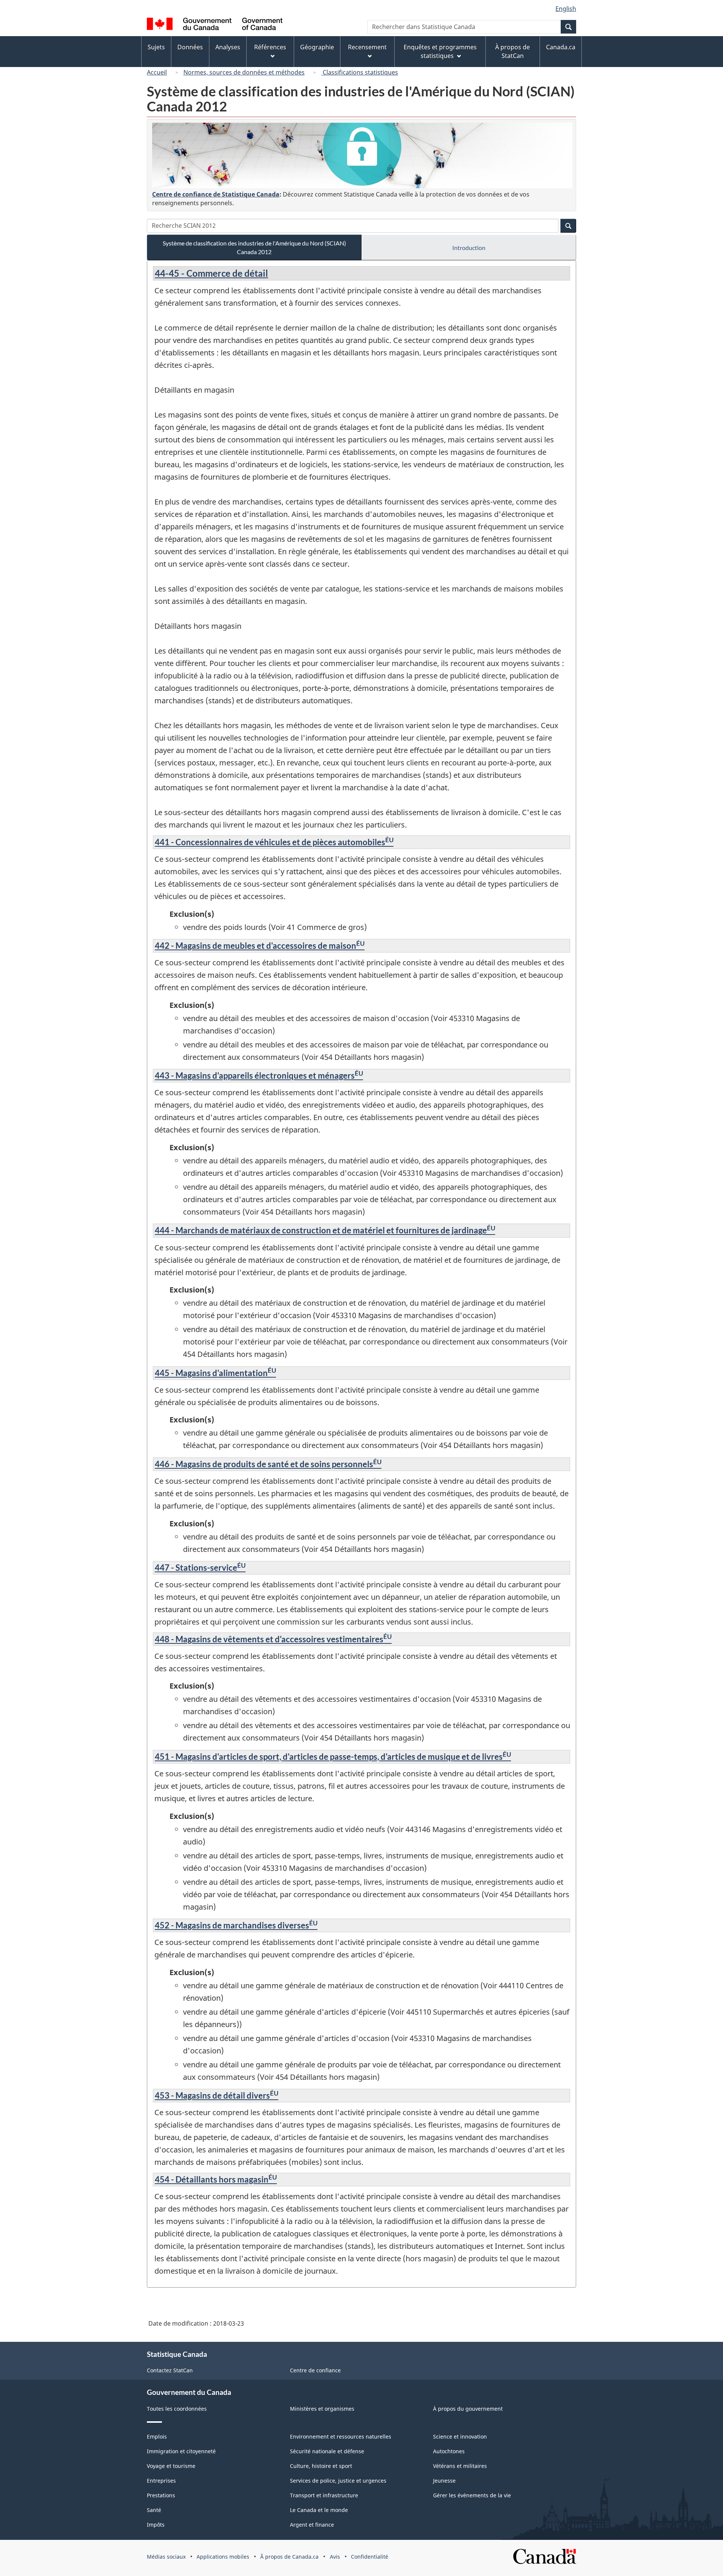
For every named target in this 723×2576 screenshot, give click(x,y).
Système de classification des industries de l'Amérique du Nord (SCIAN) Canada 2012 (254, 247)
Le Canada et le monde (319, 2510)
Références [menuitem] (270, 47)
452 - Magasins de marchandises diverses (236, 1925)
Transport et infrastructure (324, 2495)
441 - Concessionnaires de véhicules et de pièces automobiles (274, 842)
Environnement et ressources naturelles (341, 2437)
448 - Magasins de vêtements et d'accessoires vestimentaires (273, 1639)
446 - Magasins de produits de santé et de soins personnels (268, 1464)
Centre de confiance (315, 2370)
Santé (154, 2510)
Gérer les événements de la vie (472, 2495)
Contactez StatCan (170, 2370)
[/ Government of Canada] (215, 25)
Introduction (469, 248)
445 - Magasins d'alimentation (215, 1373)
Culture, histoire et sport (321, 2466)
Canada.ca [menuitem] (561, 47)
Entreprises (161, 2481)
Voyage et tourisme (171, 2466)
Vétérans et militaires (460, 2466)
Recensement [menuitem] (367, 47)
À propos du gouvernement (468, 2409)
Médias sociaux (166, 2557)
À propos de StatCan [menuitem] (513, 51)
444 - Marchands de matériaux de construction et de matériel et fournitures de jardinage (325, 1230)
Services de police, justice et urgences (338, 2481)
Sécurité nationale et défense (327, 2451)
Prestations (161, 2495)
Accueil (157, 72)
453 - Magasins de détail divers (217, 2095)
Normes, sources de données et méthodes (244, 72)
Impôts (156, 2525)
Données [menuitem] (190, 47)
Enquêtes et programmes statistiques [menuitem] (440, 51)
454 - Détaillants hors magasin (216, 2179)
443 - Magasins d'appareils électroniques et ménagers (259, 1075)
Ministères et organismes (322, 2409)
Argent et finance (312, 2525)
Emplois (157, 2437)
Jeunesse (444, 2481)
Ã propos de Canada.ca (289, 2557)
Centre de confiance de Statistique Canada (216, 194)
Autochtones (449, 2451)
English (566, 9)
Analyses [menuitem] (228, 47)
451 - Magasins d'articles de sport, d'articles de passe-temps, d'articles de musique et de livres (333, 1757)
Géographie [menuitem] (317, 47)
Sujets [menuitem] (156, 47)
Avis (335, 2557)
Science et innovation (460, 2437)
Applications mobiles (223, 2557)
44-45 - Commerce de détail (211, 273)
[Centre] (362, 155)
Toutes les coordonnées (177, 2409)
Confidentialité (370, 2557)
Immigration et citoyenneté (181, 2451)
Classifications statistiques (360, 72)
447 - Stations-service (200, 1568)
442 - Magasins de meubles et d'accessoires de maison (260, 946)
